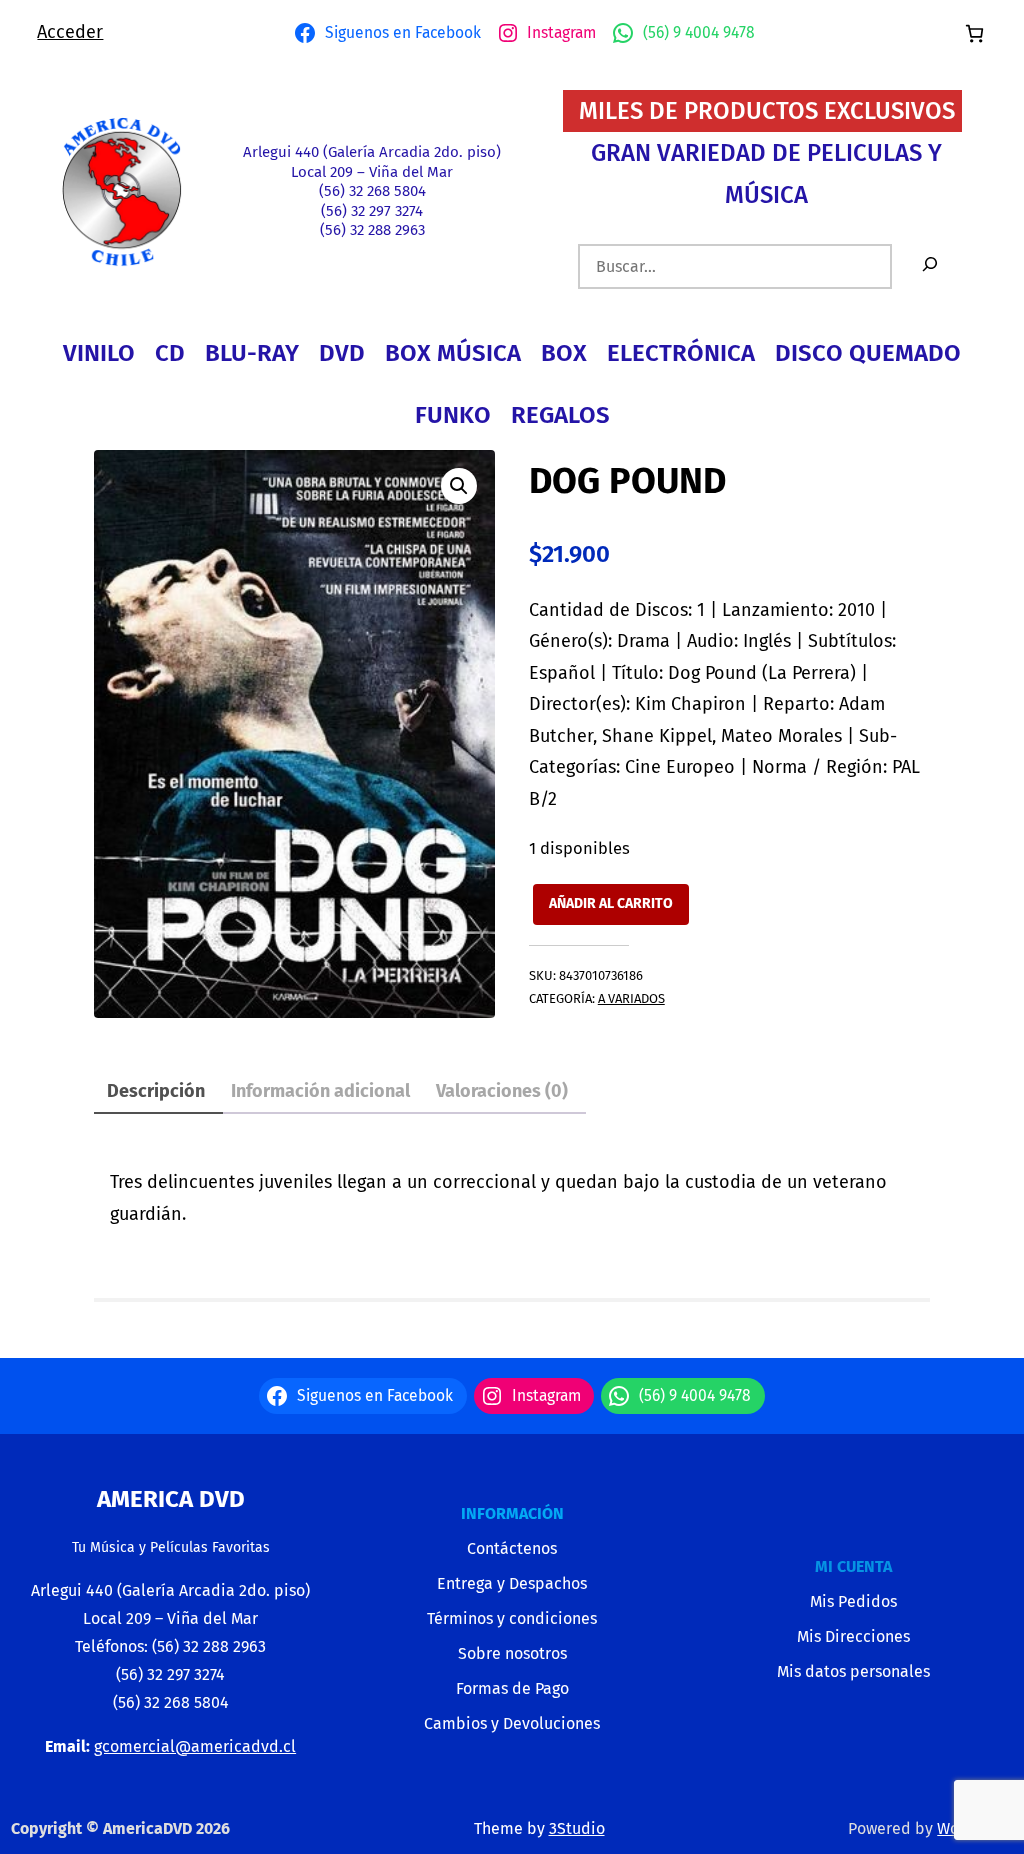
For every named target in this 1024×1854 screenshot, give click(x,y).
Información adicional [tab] (320, 1091)
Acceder (70, 32)
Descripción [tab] (156, 1091)
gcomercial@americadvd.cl (195, 1746)
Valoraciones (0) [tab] (502, 1091)
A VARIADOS (631, 998)
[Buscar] (930, 266)
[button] (459, 486)
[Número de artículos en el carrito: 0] (974, 33)
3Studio (577, 1828)
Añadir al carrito (611, 903)
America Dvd (171, 1499)
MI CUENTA (853, 1566)
